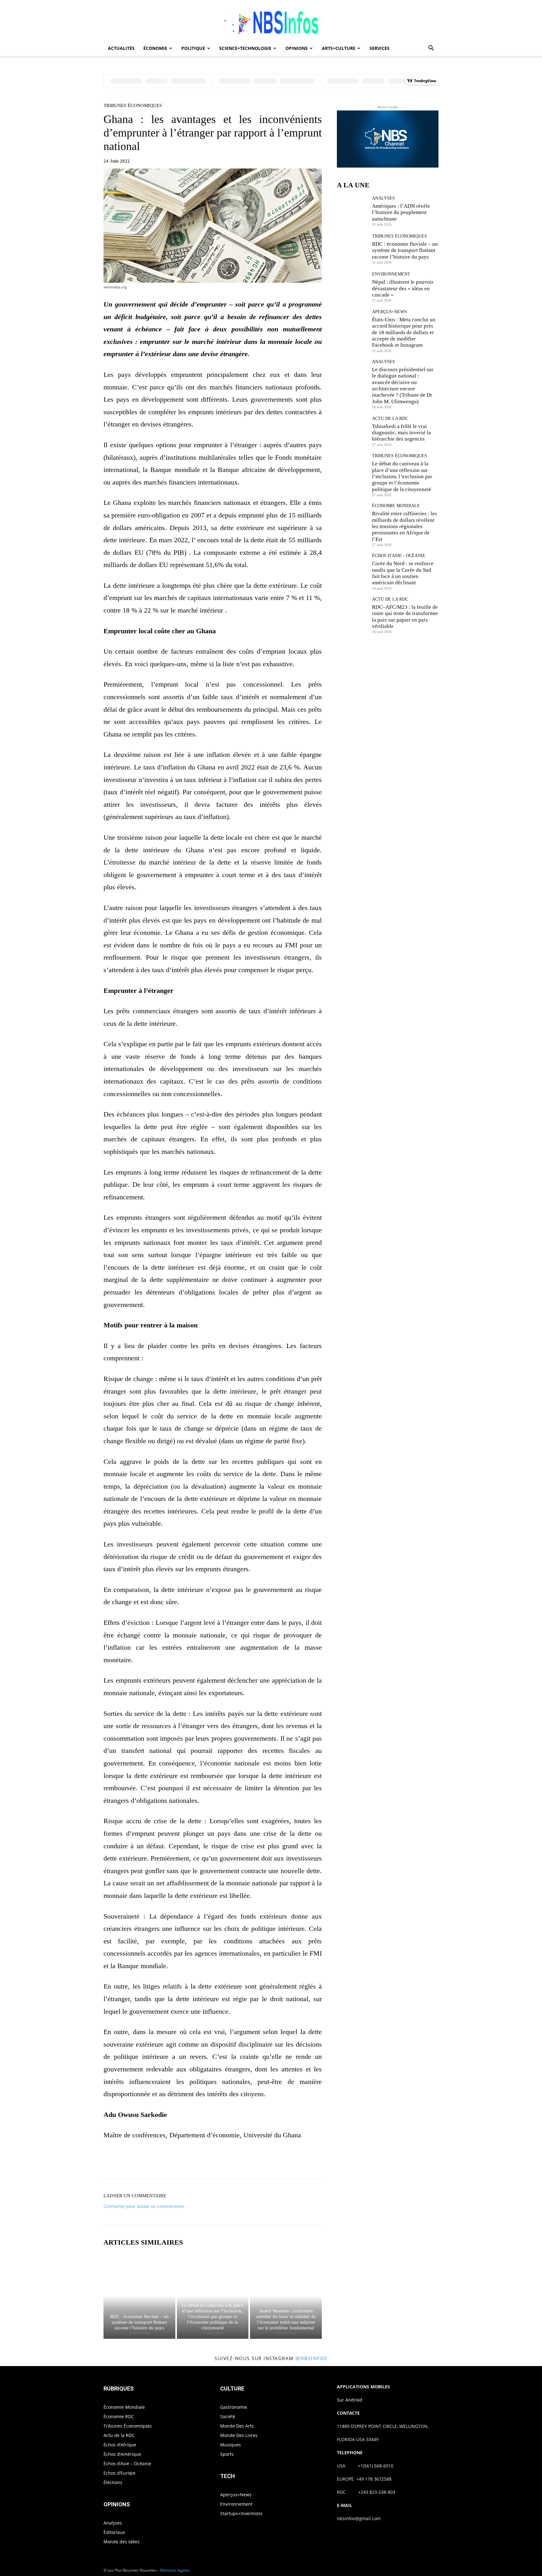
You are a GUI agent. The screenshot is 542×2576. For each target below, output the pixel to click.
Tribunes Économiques (133, 106)
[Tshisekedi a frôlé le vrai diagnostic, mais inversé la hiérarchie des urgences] (352, 431)
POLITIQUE (193, 48)
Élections (113, 2482)
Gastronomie (234, 2407)
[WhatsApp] (234, 2161)
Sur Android (350, 2400)
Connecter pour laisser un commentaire (144, 2206)
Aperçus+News (389, 312)
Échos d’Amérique (122, 2454)
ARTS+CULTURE (339, 48)
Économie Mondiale (396, 506)
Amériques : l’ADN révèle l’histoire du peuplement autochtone (401, 212)
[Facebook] (191, 2161)
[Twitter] (205, 2161)
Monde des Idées (122, 2542)
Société (228, 2416)
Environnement (391, 274)
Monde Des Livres (239, 2435)
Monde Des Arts (237, 2426)
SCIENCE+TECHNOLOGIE (245, 48)
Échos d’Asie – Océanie (127, 2464)
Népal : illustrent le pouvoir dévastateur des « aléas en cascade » (403, 288)
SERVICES (380, 48)
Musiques (231, 2445)
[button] (431, 49)
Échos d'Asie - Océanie (399, 556)
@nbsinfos (311, 2358)
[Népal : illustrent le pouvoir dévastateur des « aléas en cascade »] (352, 287)
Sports (227, 2454)
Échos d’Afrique (120, 2445)
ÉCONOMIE (155, 48)
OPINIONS (297, 48)
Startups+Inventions (241, 2513)
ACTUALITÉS (121, 48)
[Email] (263, 2161)
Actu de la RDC (390, 419)
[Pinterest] (220, 2161)
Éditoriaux (114, 2532)
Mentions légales (175, 2570)
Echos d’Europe (120, 2473)
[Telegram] (277, 2161)
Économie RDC (119, 2416)
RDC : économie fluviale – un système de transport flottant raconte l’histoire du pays (139, 2322)
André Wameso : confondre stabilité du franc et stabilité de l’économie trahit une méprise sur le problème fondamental (286, 2319)
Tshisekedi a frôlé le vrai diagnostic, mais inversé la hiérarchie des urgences (401, 433)
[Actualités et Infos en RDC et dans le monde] (271, 21)
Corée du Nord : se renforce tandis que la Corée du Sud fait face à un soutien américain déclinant (403, 573)
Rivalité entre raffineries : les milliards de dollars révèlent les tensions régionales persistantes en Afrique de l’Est (404, 526)
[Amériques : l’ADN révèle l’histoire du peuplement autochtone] (352, 211)
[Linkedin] (248, 2161)
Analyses (383, 198)
